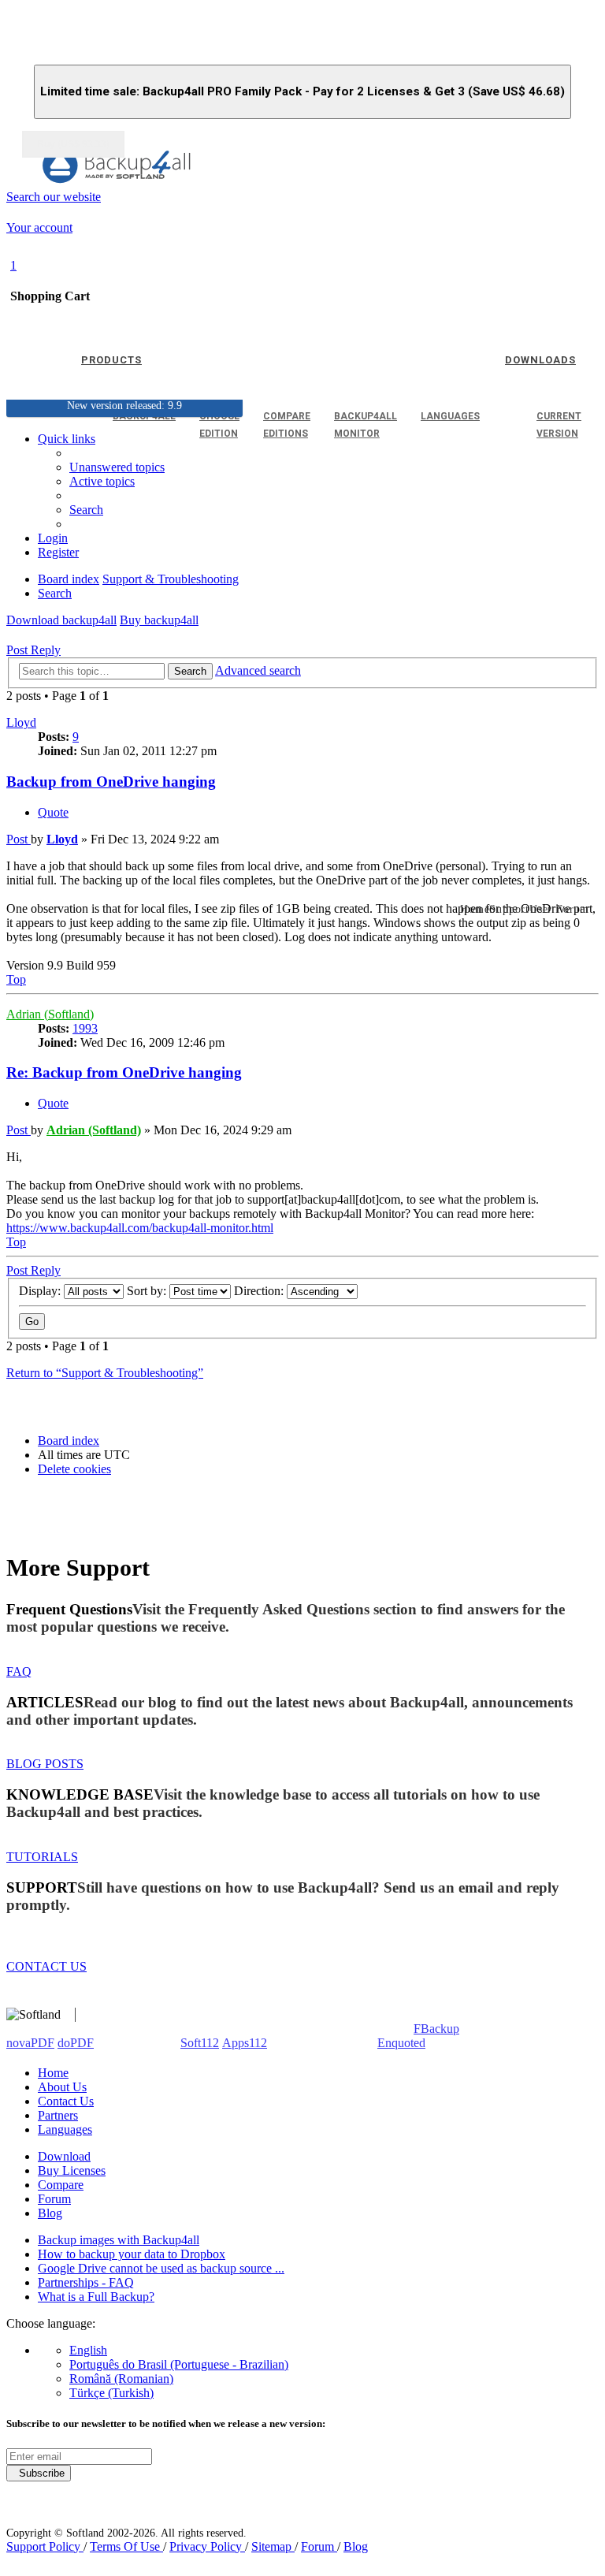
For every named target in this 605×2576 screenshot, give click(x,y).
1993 (85, 1028)
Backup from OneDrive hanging (111, 782)
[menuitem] (102, 481)
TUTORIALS (42, 1857)
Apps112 (245, 2043)
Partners (58, 2115)
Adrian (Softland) (50, 1014)
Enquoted (401, 2043)
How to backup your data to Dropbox (132, 2254)
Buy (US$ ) (73, 144)
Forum (54, 2199)
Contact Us (66, 2101)
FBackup (436, 2029)
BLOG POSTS (45, 1764)
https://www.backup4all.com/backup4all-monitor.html (140, 1228)
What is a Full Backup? (96, 2297)
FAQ (19, 1671)
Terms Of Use (126, 2546)
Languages (65, 2129)
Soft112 (200, 2043)
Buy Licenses (72, 2170)
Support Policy (45, 2546)
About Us (62, 2087)
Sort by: (148, 1291)
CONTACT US (46, 1966)
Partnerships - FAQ (86, 2282)
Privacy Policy (207, 2546)
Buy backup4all (159, 620)
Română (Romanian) (121, 2379)
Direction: (260, 1291)
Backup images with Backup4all (119, 2240)
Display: (41, 1291)
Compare (61, 2185)
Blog (50, 2213)
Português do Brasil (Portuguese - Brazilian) (179, 2364)
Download (64, 2156)
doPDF (76, 2043)
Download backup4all (61, 620)
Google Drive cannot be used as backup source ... (161, 2268)
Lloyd (21, 722)
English (88, 2350)
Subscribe (39, 2473)
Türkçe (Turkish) (111, 2393)
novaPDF (30, 2043)
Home (53, 2073)
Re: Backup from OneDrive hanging (124, 1072)
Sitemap (273, 2546)
